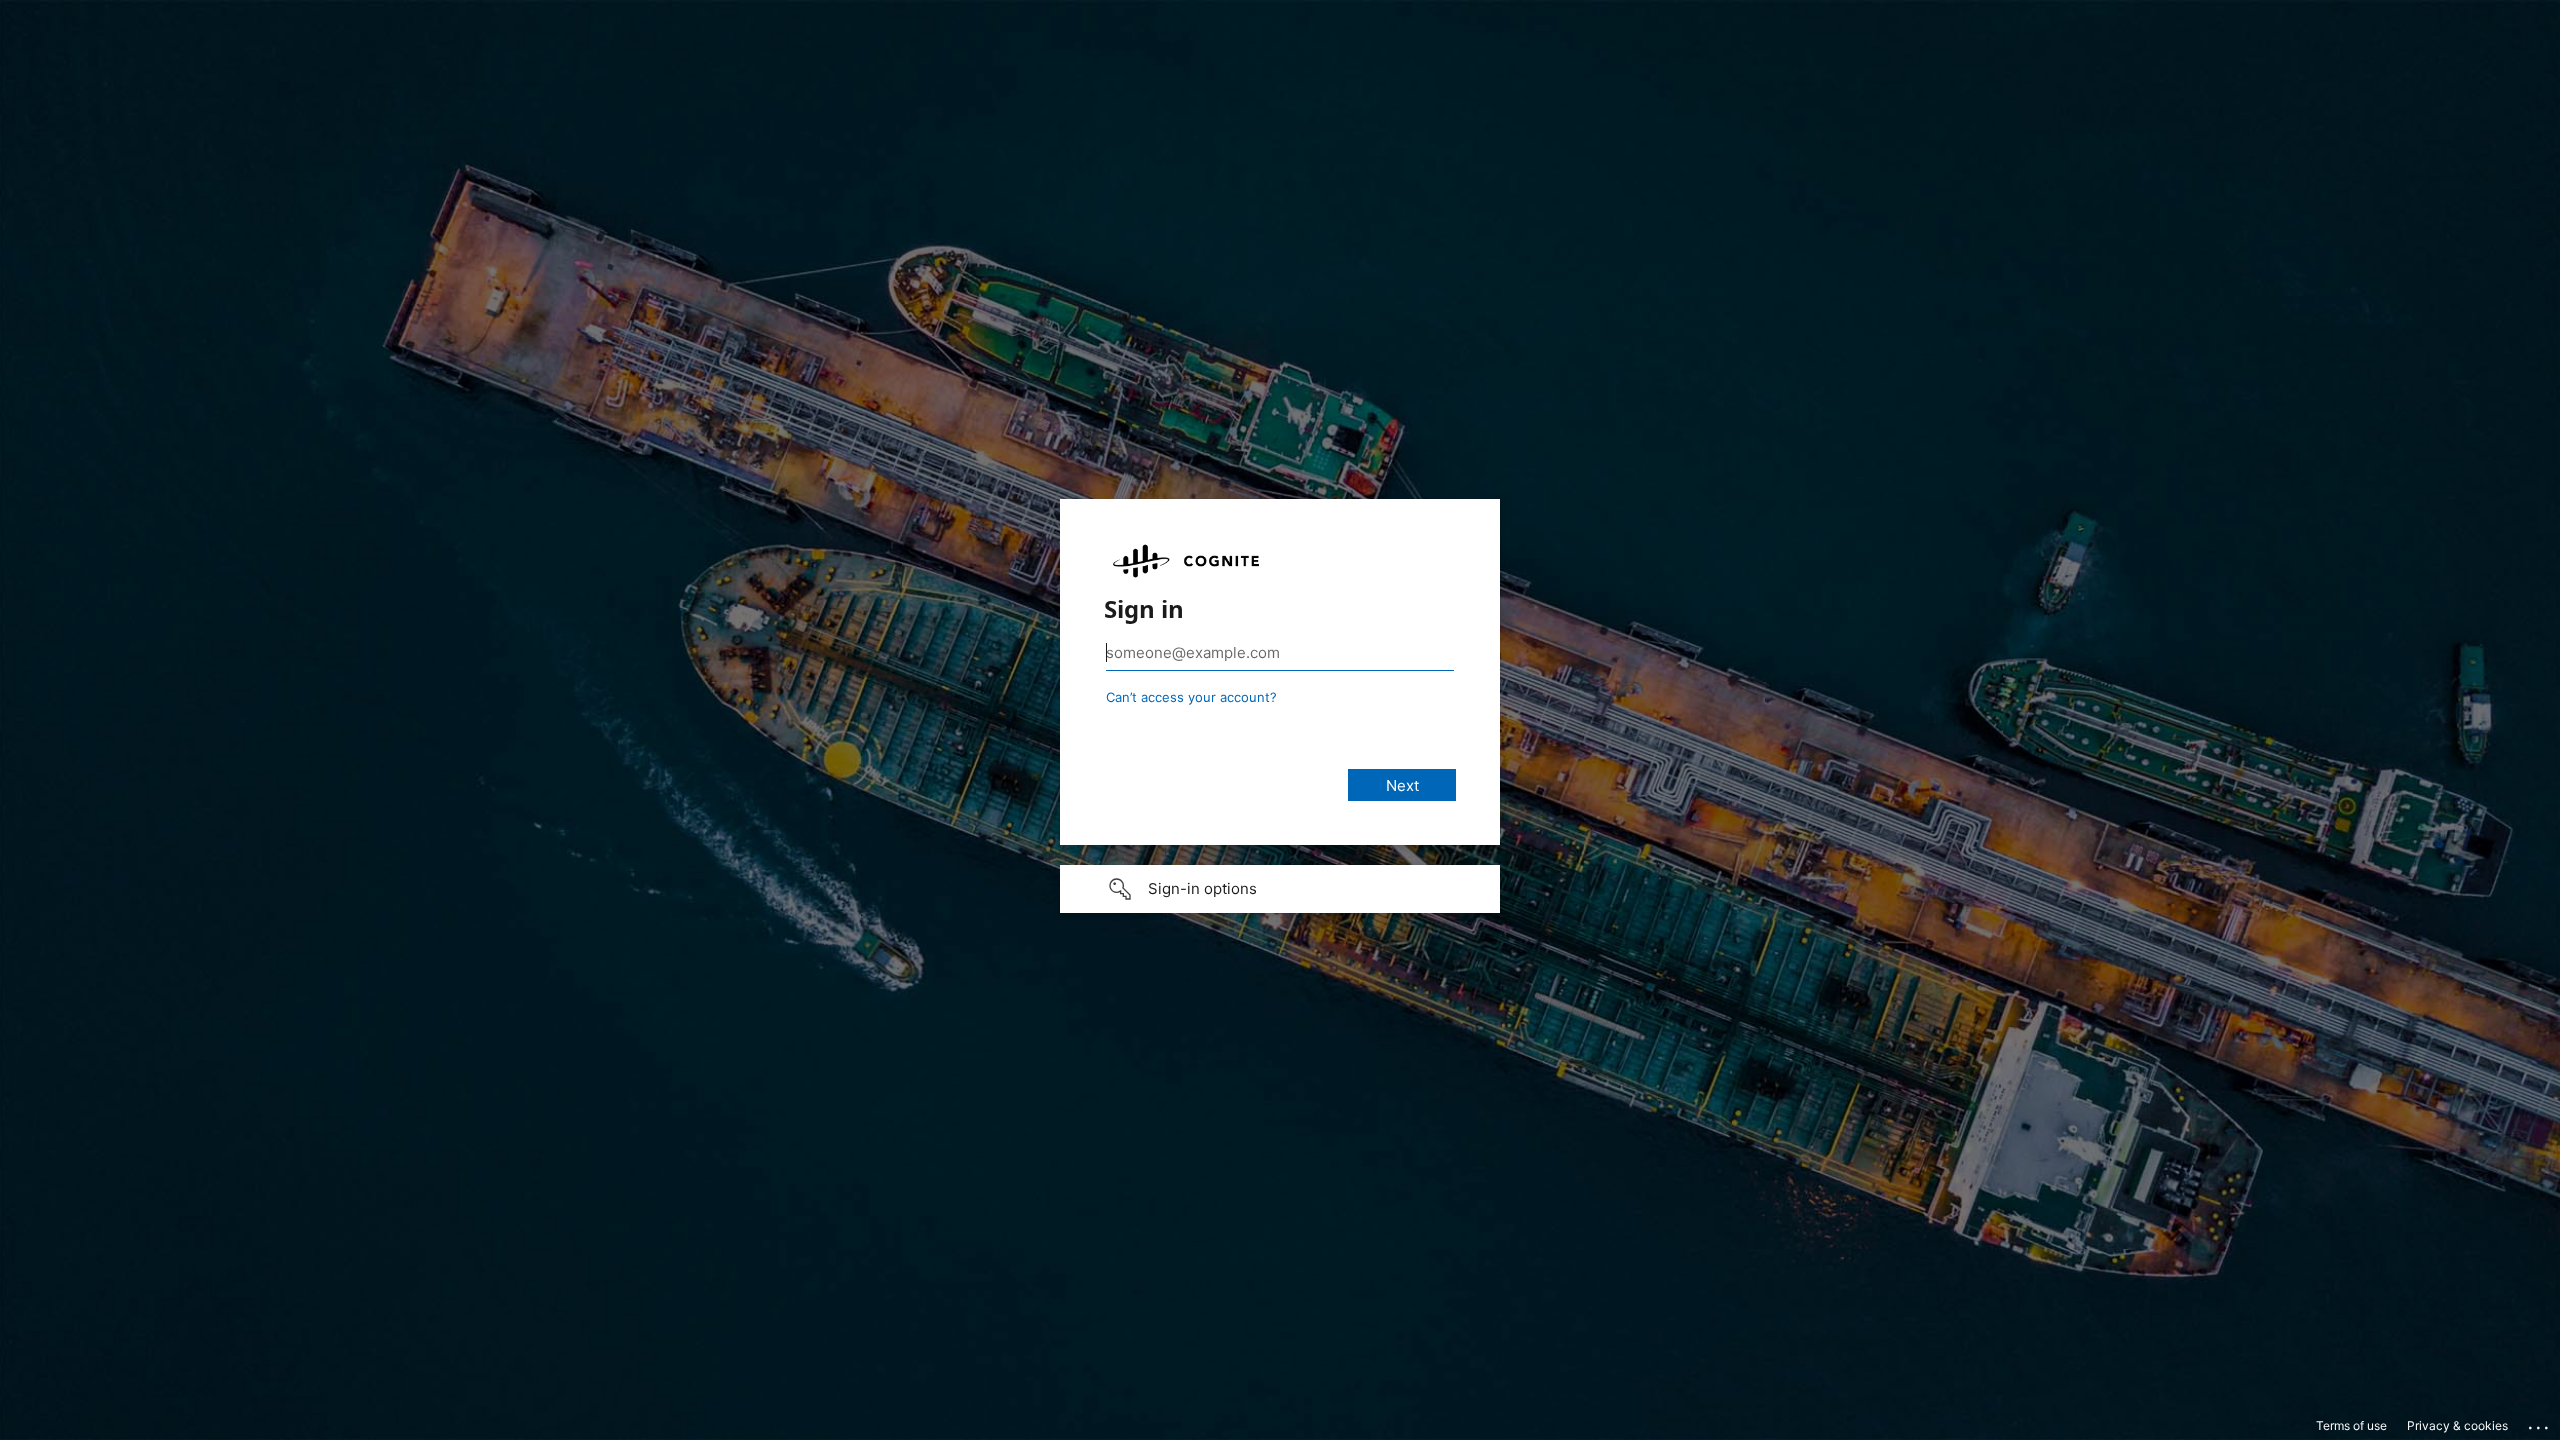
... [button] (2540, 1423)
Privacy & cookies (2457, 1425)
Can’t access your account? (1191, 697)
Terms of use (2351, 1425)
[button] (1280, 889)
